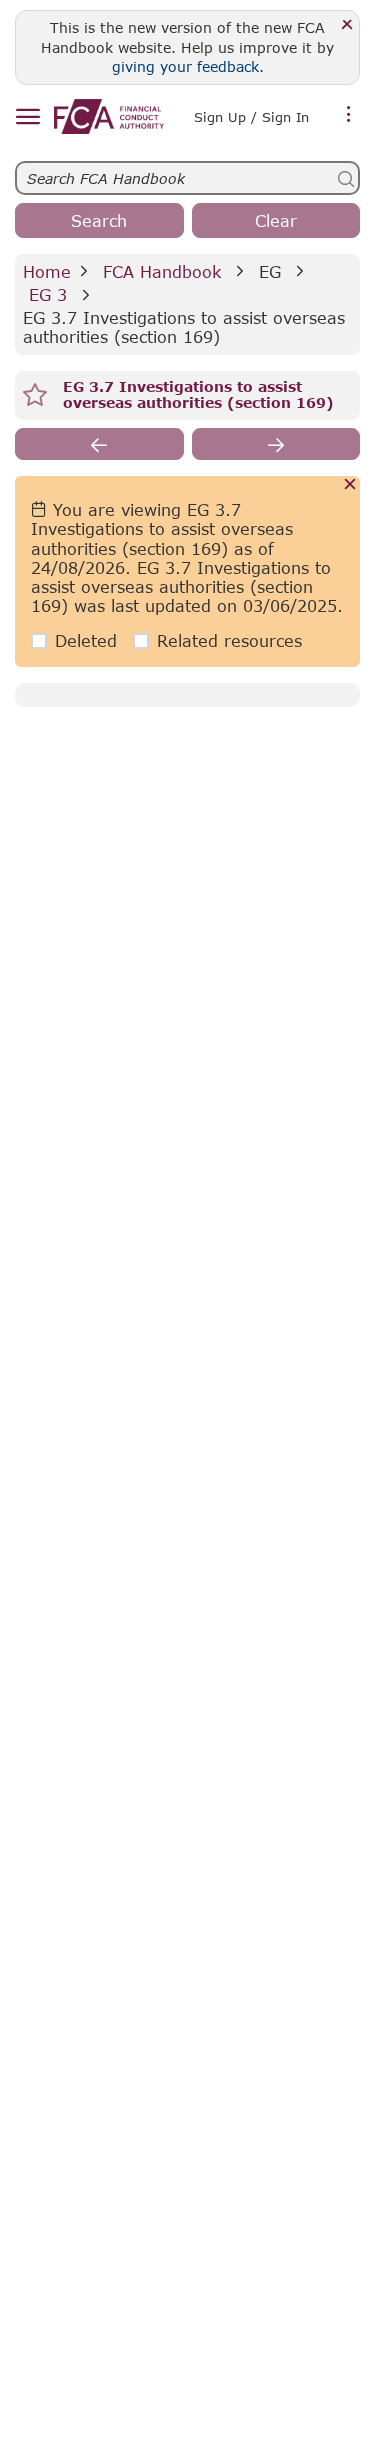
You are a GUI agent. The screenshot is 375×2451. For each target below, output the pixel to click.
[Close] (347, 25)
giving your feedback (185, 66)
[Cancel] (350, 485)
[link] (109, 116)
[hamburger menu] (27, 117)
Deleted (86, 640)
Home (47, 271)
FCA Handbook (162, 271)
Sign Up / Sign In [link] (251, 117)
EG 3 (48, 294)
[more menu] (349, 115)
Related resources (229, 640)
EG (270, 271)
